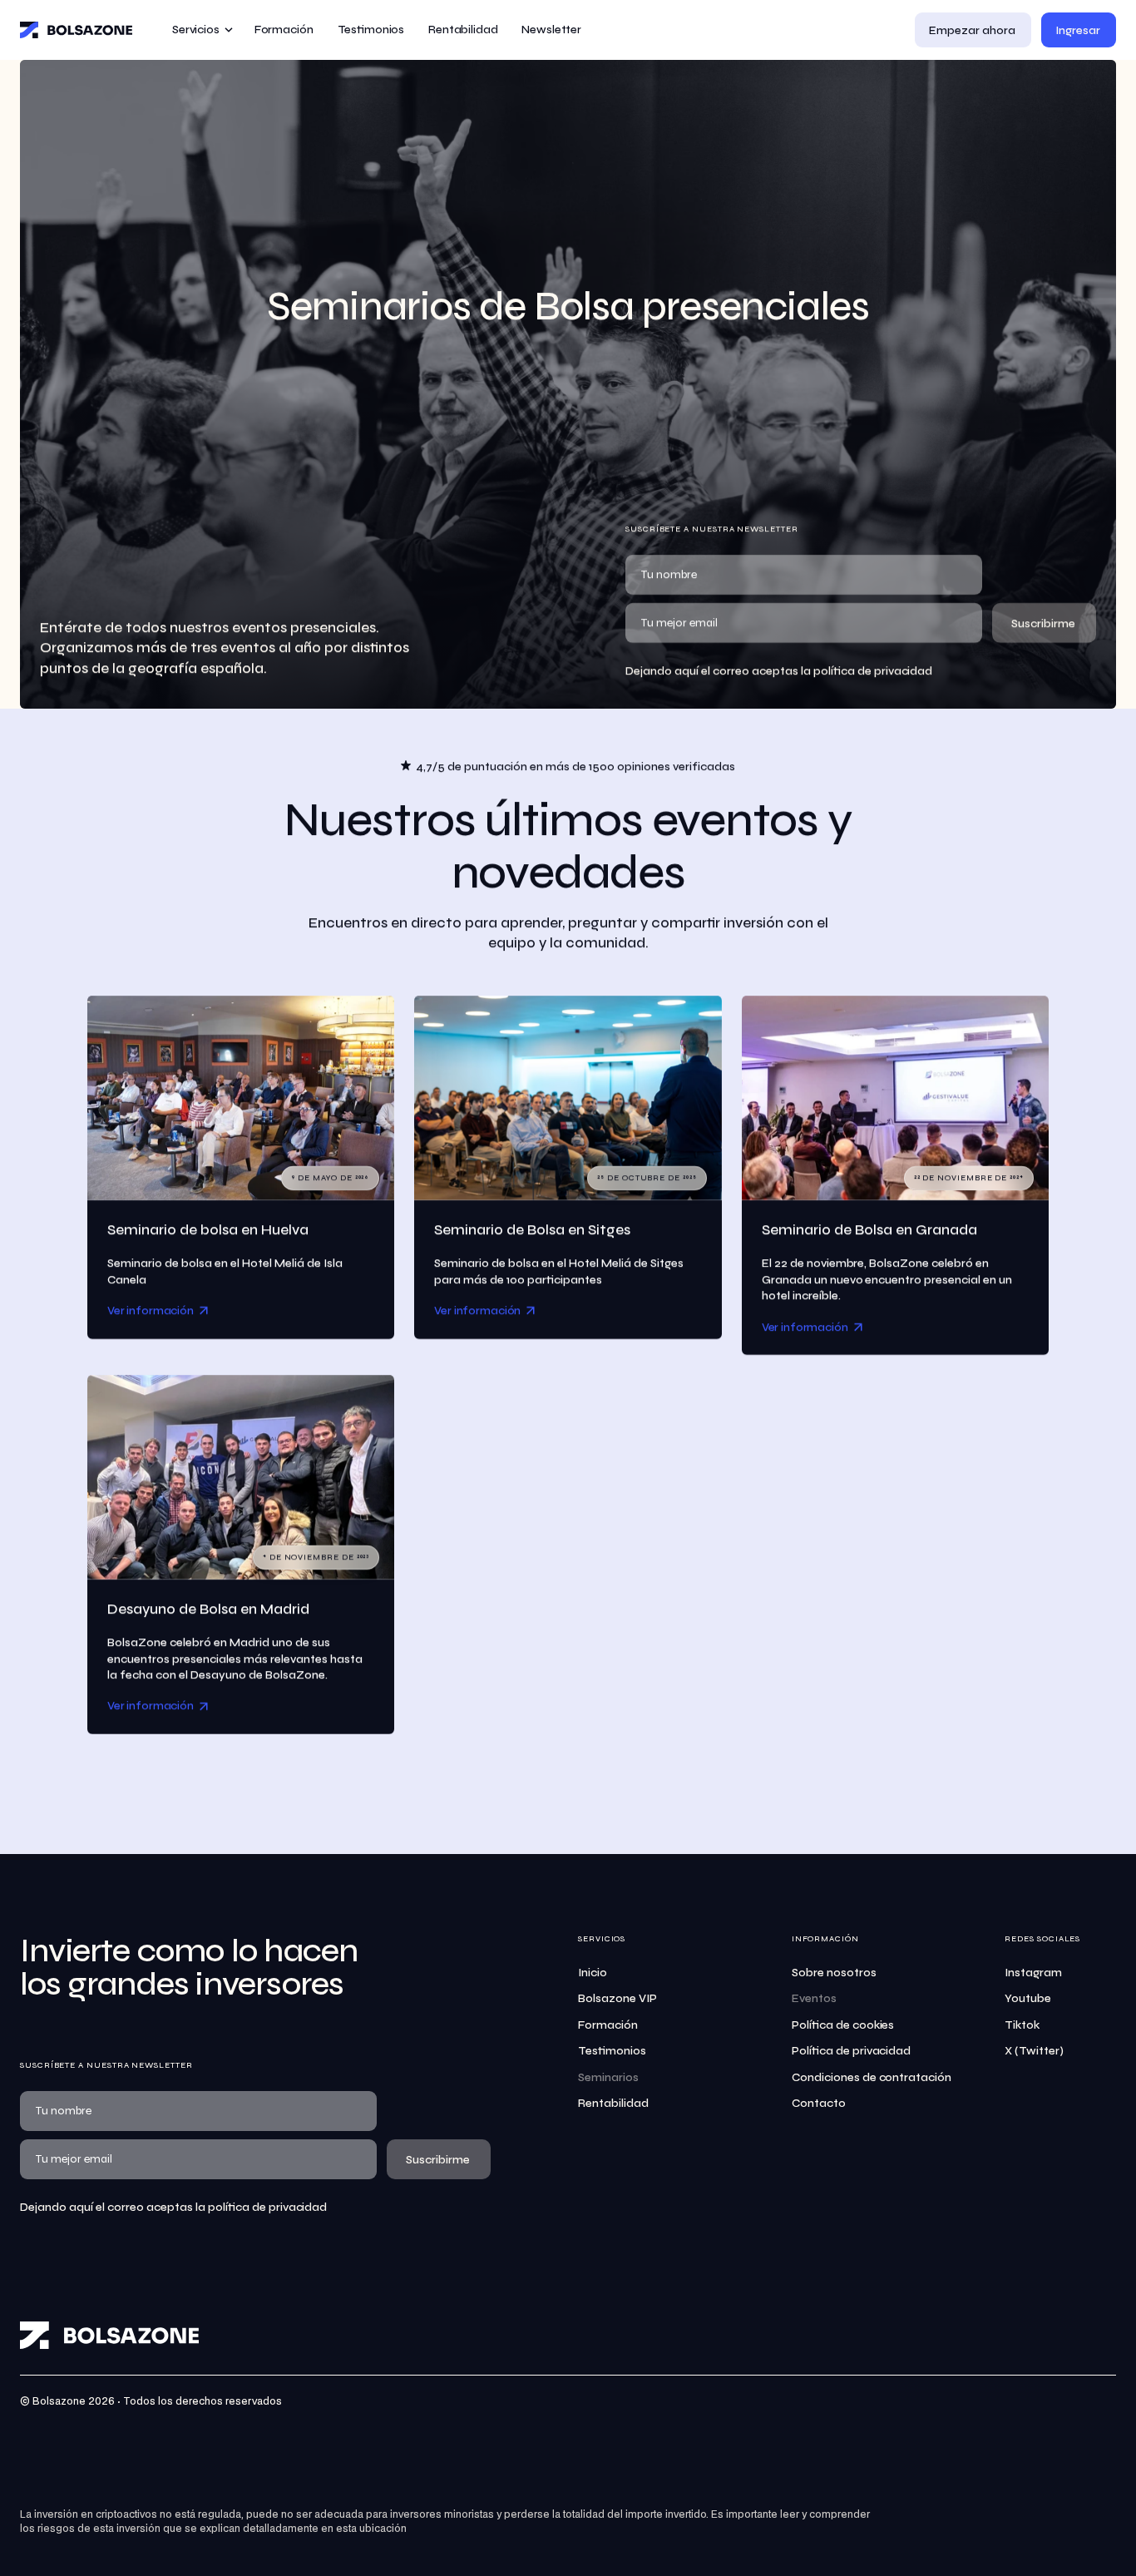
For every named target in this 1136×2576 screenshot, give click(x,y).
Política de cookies (843, 2025)
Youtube (1028, 1998)
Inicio (593, 1973)
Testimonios (612, 2051)
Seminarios (608, 2077)
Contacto (819, 2103)
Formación (608, 2025)
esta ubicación (371, 2529)
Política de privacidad (852, 2051)
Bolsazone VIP (617, 1998)
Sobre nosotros (834, 1973)
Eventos (814, 1998)
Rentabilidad (613, 2103)
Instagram (1033, 1973)
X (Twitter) (1034, 2051)
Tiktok (1022, 2025)
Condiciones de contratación (872, 2077)
